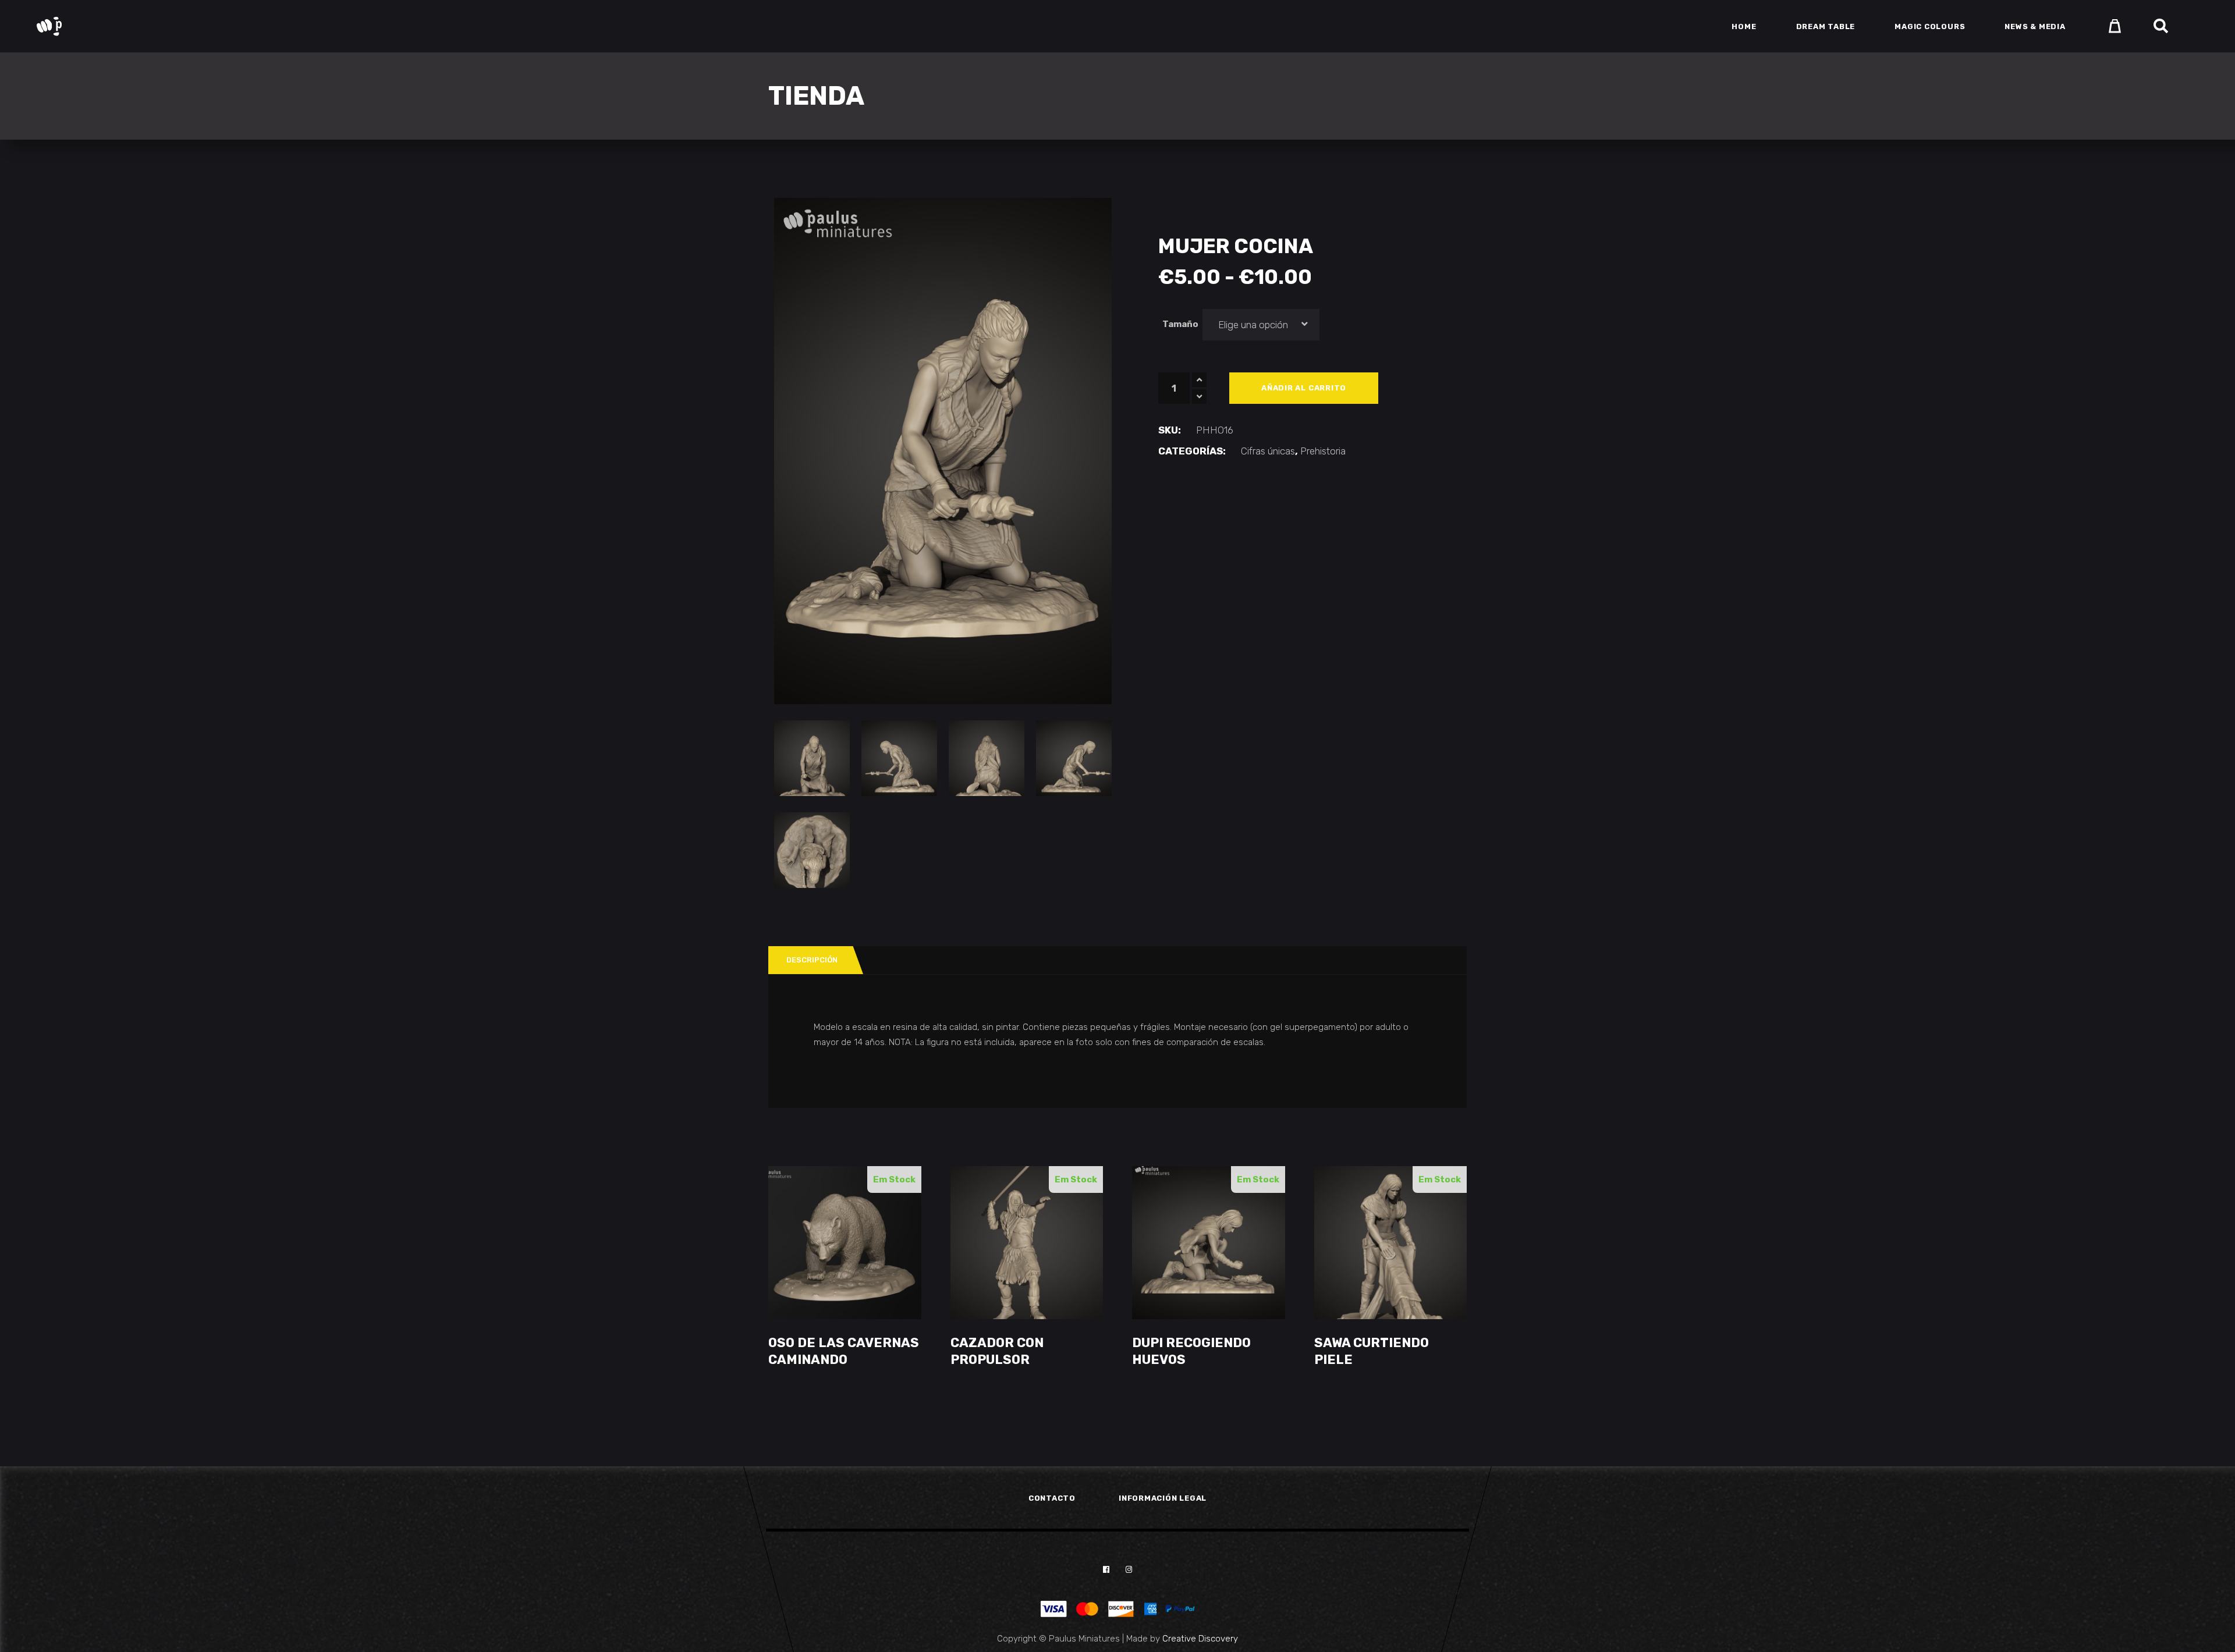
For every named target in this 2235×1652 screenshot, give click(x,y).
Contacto (1052, 1498)
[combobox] (1261, 325)
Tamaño (1180, 324)
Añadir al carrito (1304, 388)
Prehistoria (1323, 451)
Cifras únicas (1268, 451)
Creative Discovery (1200, 1639)
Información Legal (1163, 1498)
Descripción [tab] (812, 960)
